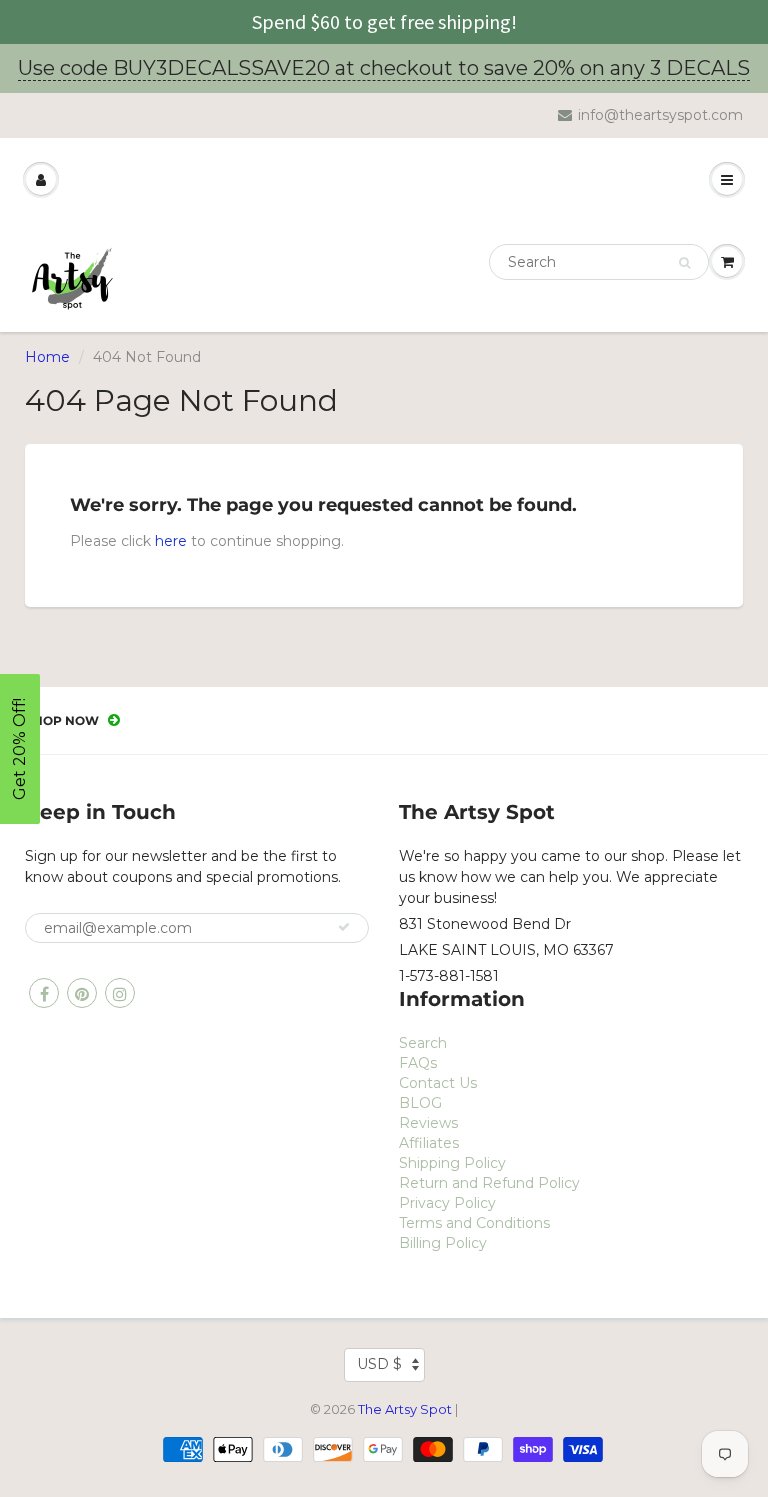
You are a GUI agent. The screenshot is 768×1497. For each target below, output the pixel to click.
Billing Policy (443, 1243)
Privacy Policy (447, 1203)
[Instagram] (120, 993)
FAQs (418, 1063)
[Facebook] (44, 993)
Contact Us (438, 1083)
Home (47, 357)
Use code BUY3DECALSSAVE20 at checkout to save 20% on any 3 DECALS (384, 68)
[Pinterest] (82, 993)
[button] (20, 749)
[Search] (684, 263)
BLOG (420, 1103)
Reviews (428, 1123)
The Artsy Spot (405, 1409)
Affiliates (429, 1143)
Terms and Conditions (474, 1223)
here (171, 541)
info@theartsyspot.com (660, 115)
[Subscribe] (344, 927)
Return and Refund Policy (489, 1183)
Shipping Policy (452, 1163)
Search (423, 1043)
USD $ (379, 1364)
